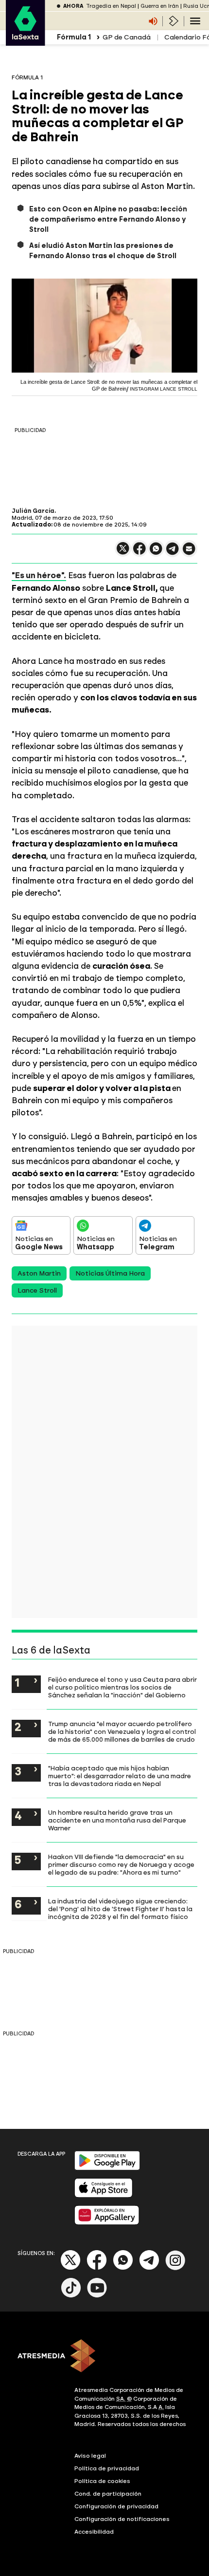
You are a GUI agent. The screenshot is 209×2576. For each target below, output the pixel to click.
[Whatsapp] (123, 2268)
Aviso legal (90, 2456)
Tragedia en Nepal (111, 6)
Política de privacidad (107, 2468)
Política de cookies (102, 2481)
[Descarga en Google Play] (107, 2168)
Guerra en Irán (160, 6)
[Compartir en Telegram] (173, 553)
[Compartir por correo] (189, 553)
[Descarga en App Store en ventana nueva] (104, 2195)
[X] (123, 553)
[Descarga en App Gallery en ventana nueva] (107, 2223)
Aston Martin (39, 1273)
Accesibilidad (94, 2532)
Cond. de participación (108, 2494)
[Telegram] (149, 2268)
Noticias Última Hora (110, 1273)
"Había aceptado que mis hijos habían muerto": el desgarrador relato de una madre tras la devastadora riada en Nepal (120, 1776)
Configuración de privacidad (116, 2506)
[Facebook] (97, 2268)
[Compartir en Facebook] (139, 553)
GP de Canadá (127, 37)
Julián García (33, 511)
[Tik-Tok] (71, 2296)
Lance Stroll (37, 1290)
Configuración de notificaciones (122, 2519)
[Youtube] (97, 2296)
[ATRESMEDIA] (104, 2357)
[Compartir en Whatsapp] (156, 553)
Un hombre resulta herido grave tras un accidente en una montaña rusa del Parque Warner (117, 1820)
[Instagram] (175, 2268)
